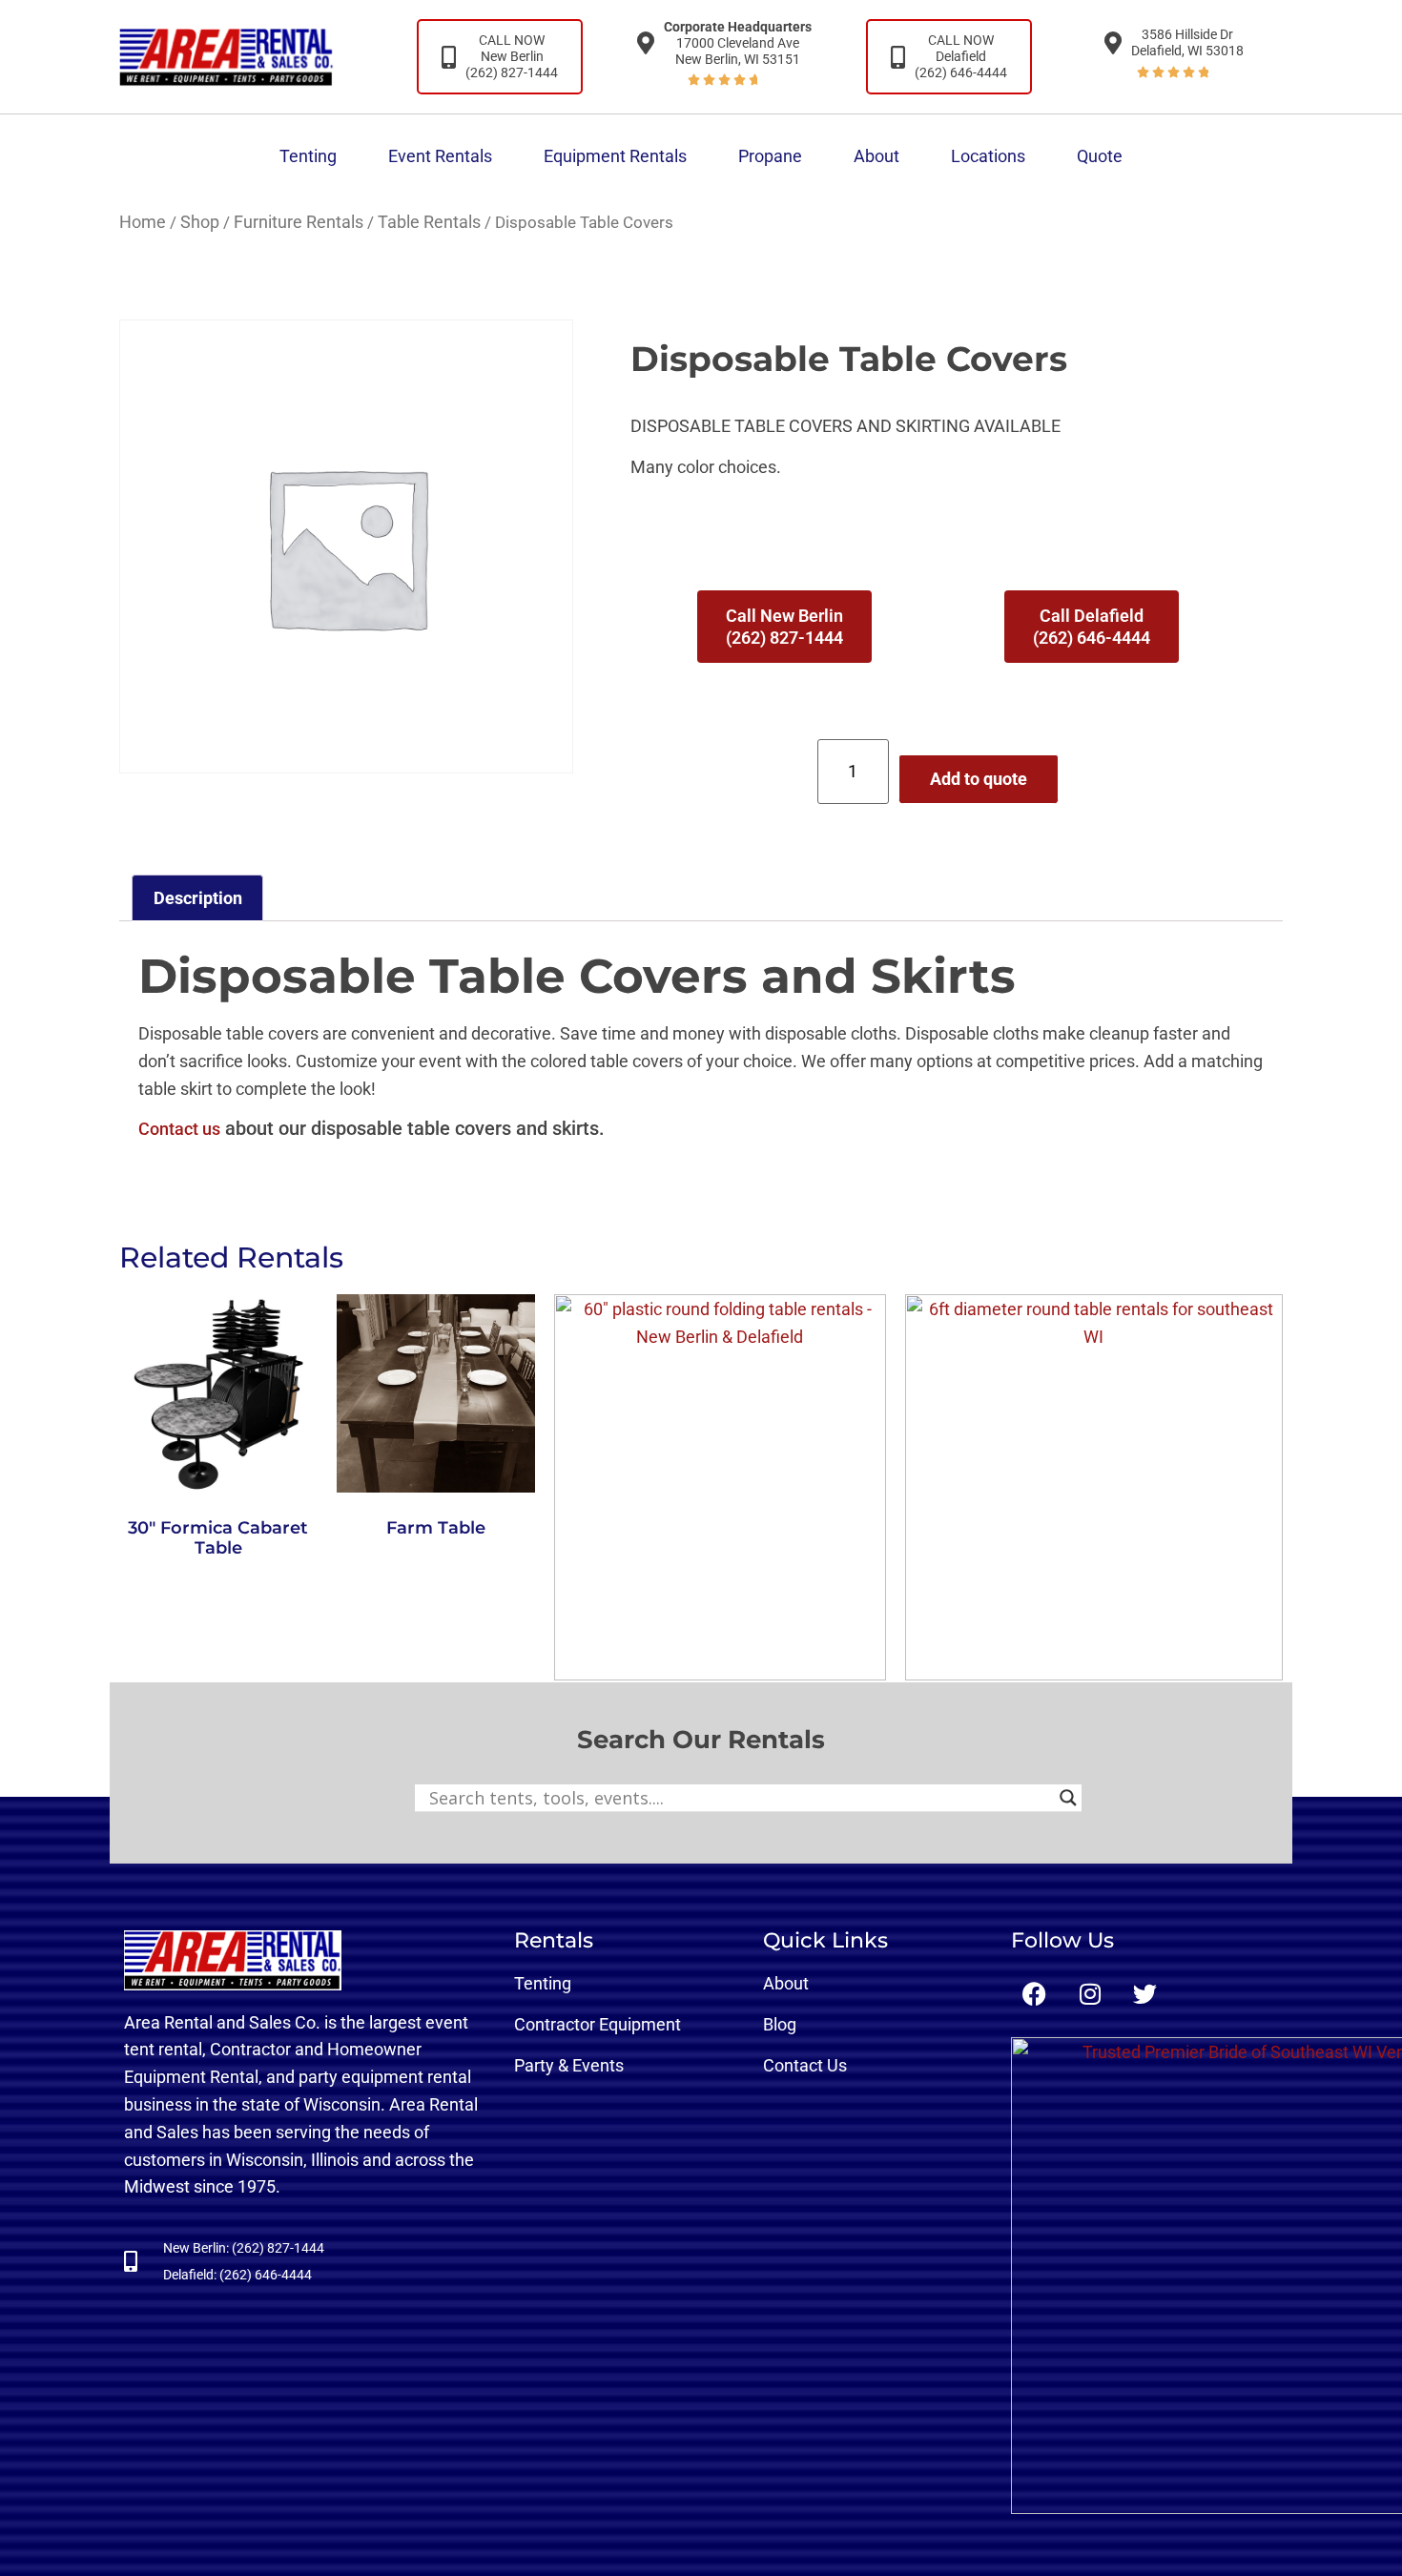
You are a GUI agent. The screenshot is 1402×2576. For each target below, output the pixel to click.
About (876, 156)
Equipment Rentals (615, 156)
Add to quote (979, 779)
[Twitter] (1145, 1994)
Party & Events (569, 2065)
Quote (1100, 156)
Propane (770, 156)
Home (143, 222)
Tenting (308, 156)
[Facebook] (1035, 1994)
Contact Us (805, 2065)
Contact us (179, 1129)
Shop (200, 222)
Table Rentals (429, 222)
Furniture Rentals (299, 222)
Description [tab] (198, 898)
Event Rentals (440, 156)
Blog (780, 2024)
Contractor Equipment (598, 2024)
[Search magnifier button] (1068, 1798)
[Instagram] (1090, 1994)
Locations (988, 156)
